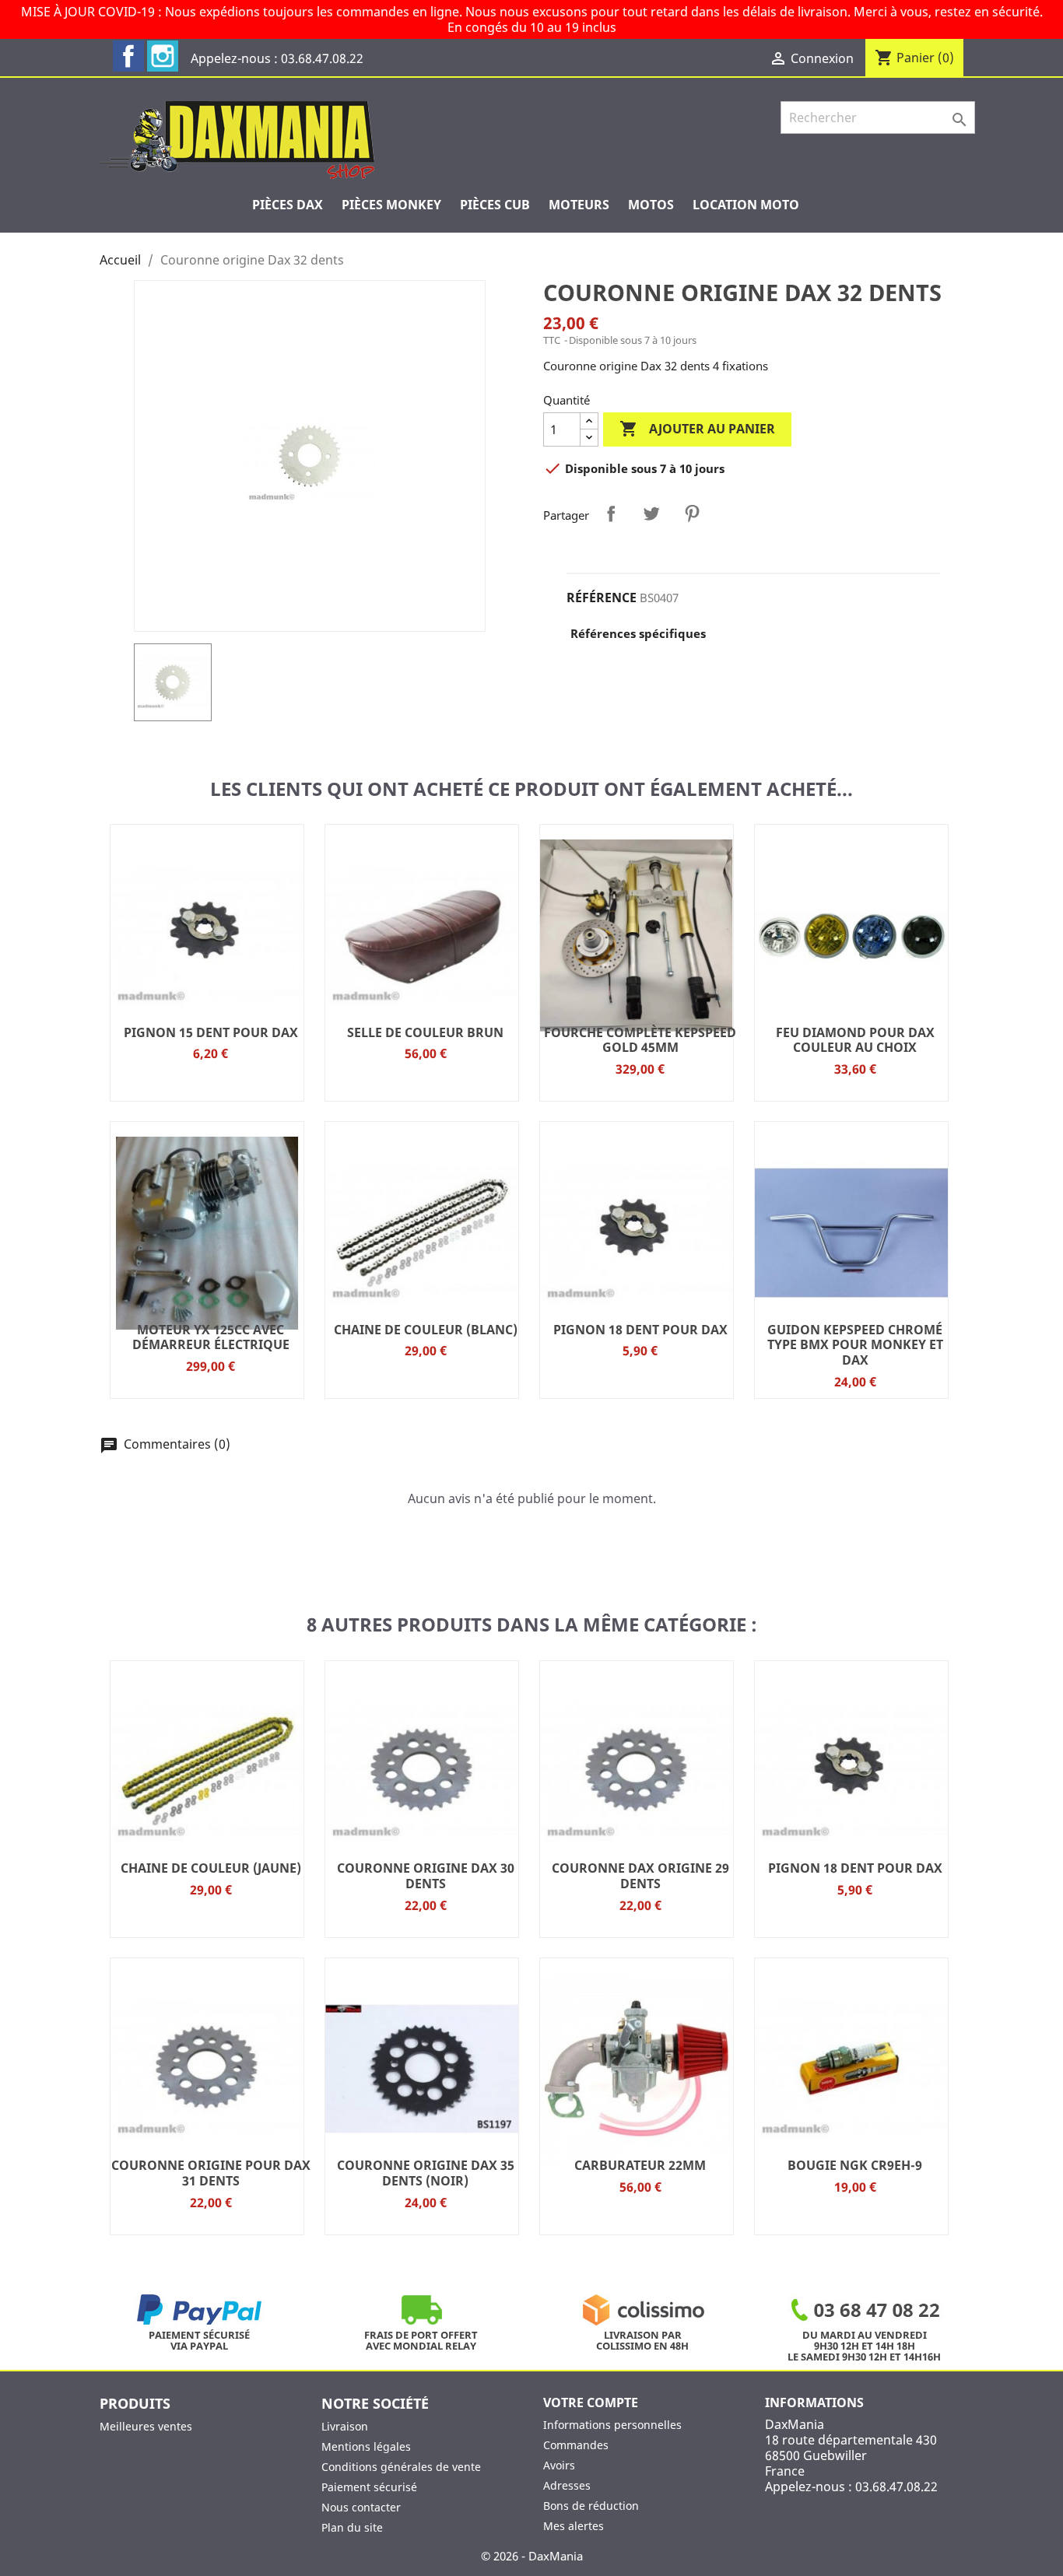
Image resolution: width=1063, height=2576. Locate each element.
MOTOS (651, 205)
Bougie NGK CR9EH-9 (855, 2165)
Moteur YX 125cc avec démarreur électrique (211, 1337)
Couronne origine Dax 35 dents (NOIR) (426, 2173)
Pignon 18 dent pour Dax (640, 1330)
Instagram (163, 56)
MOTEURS (579, 205)
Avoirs (559, 2465)
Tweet (651, 513)
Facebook (128, 56)
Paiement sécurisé (369, 2487)
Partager (611, 513)
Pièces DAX (288, 205)
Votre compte (591, 2403)
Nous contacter (361, 2507)
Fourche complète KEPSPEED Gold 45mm (640, 1040)
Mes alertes (574, 2526)
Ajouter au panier (697, 429)
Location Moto (746, 205)
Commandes (576, 2445)
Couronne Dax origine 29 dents (640, 1876)
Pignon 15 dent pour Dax (211, 1032)
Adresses (567, 2485)
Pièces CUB (495, 205)
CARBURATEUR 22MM (640, 2165)
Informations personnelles (612, 2425)
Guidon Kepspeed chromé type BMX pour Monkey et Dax (855, 1345)
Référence (602, 598)
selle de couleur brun (425, 1032)
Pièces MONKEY (391, 205)
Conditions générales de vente (401, 2467)
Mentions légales (366, 2446)
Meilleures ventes (146, 2426)
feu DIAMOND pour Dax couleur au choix (855, 1040)
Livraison (345, 2426)
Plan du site (352, 2527)
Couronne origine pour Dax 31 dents (211, 2173)
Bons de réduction (591, 2506)
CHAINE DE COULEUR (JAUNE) (211, 1868)
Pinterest (692, 513)
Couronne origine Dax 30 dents (426, 1876)
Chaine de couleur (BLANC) (426, 1330)
